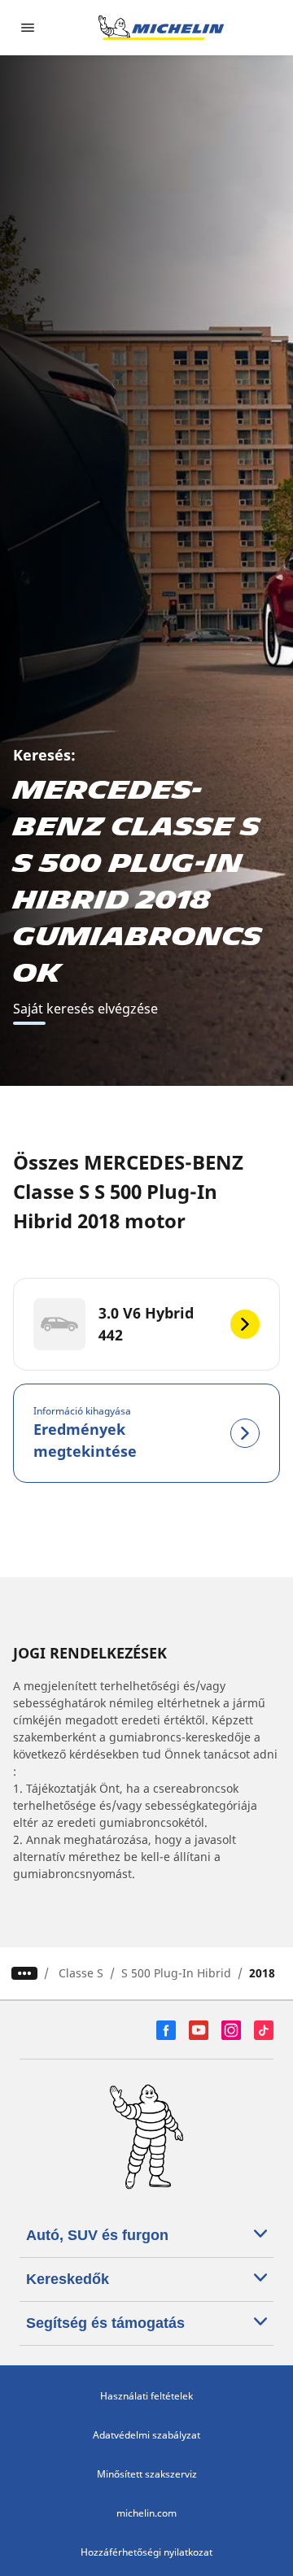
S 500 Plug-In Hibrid (176, 1973)
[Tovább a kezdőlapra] (161, 28)
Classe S (81, 1973)
